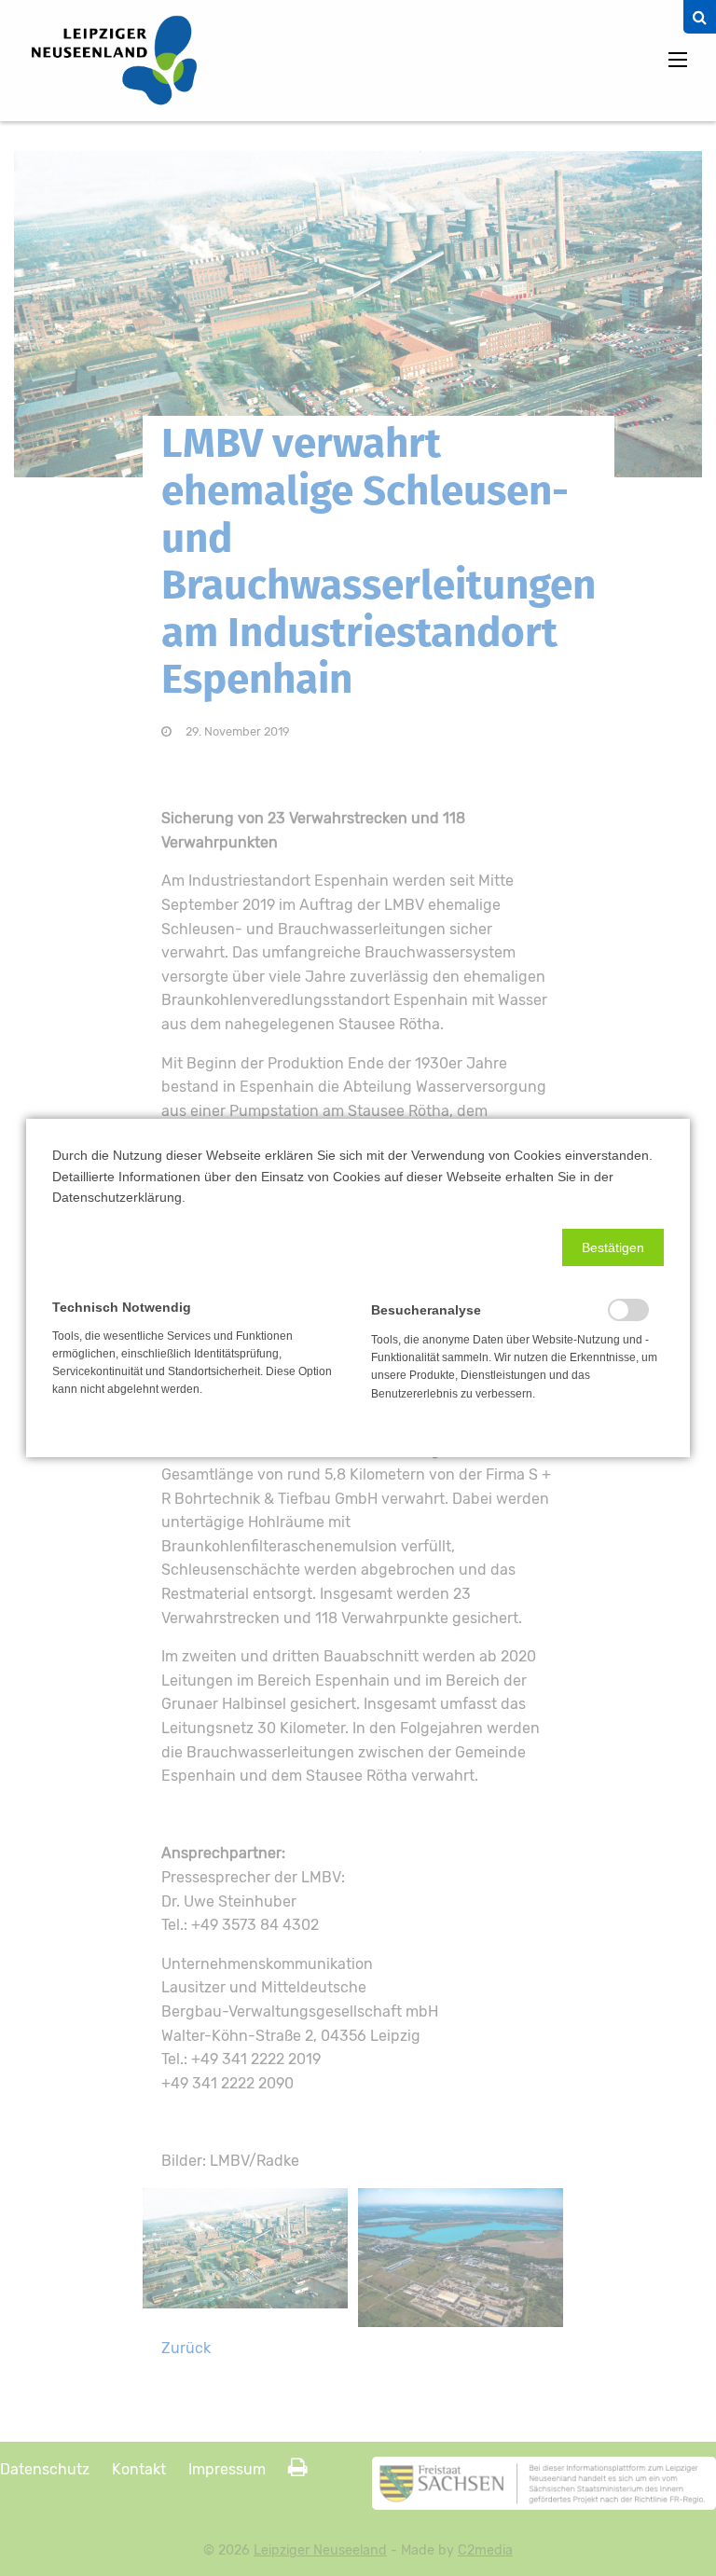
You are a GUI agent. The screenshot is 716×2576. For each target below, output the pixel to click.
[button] (613, 1247)
